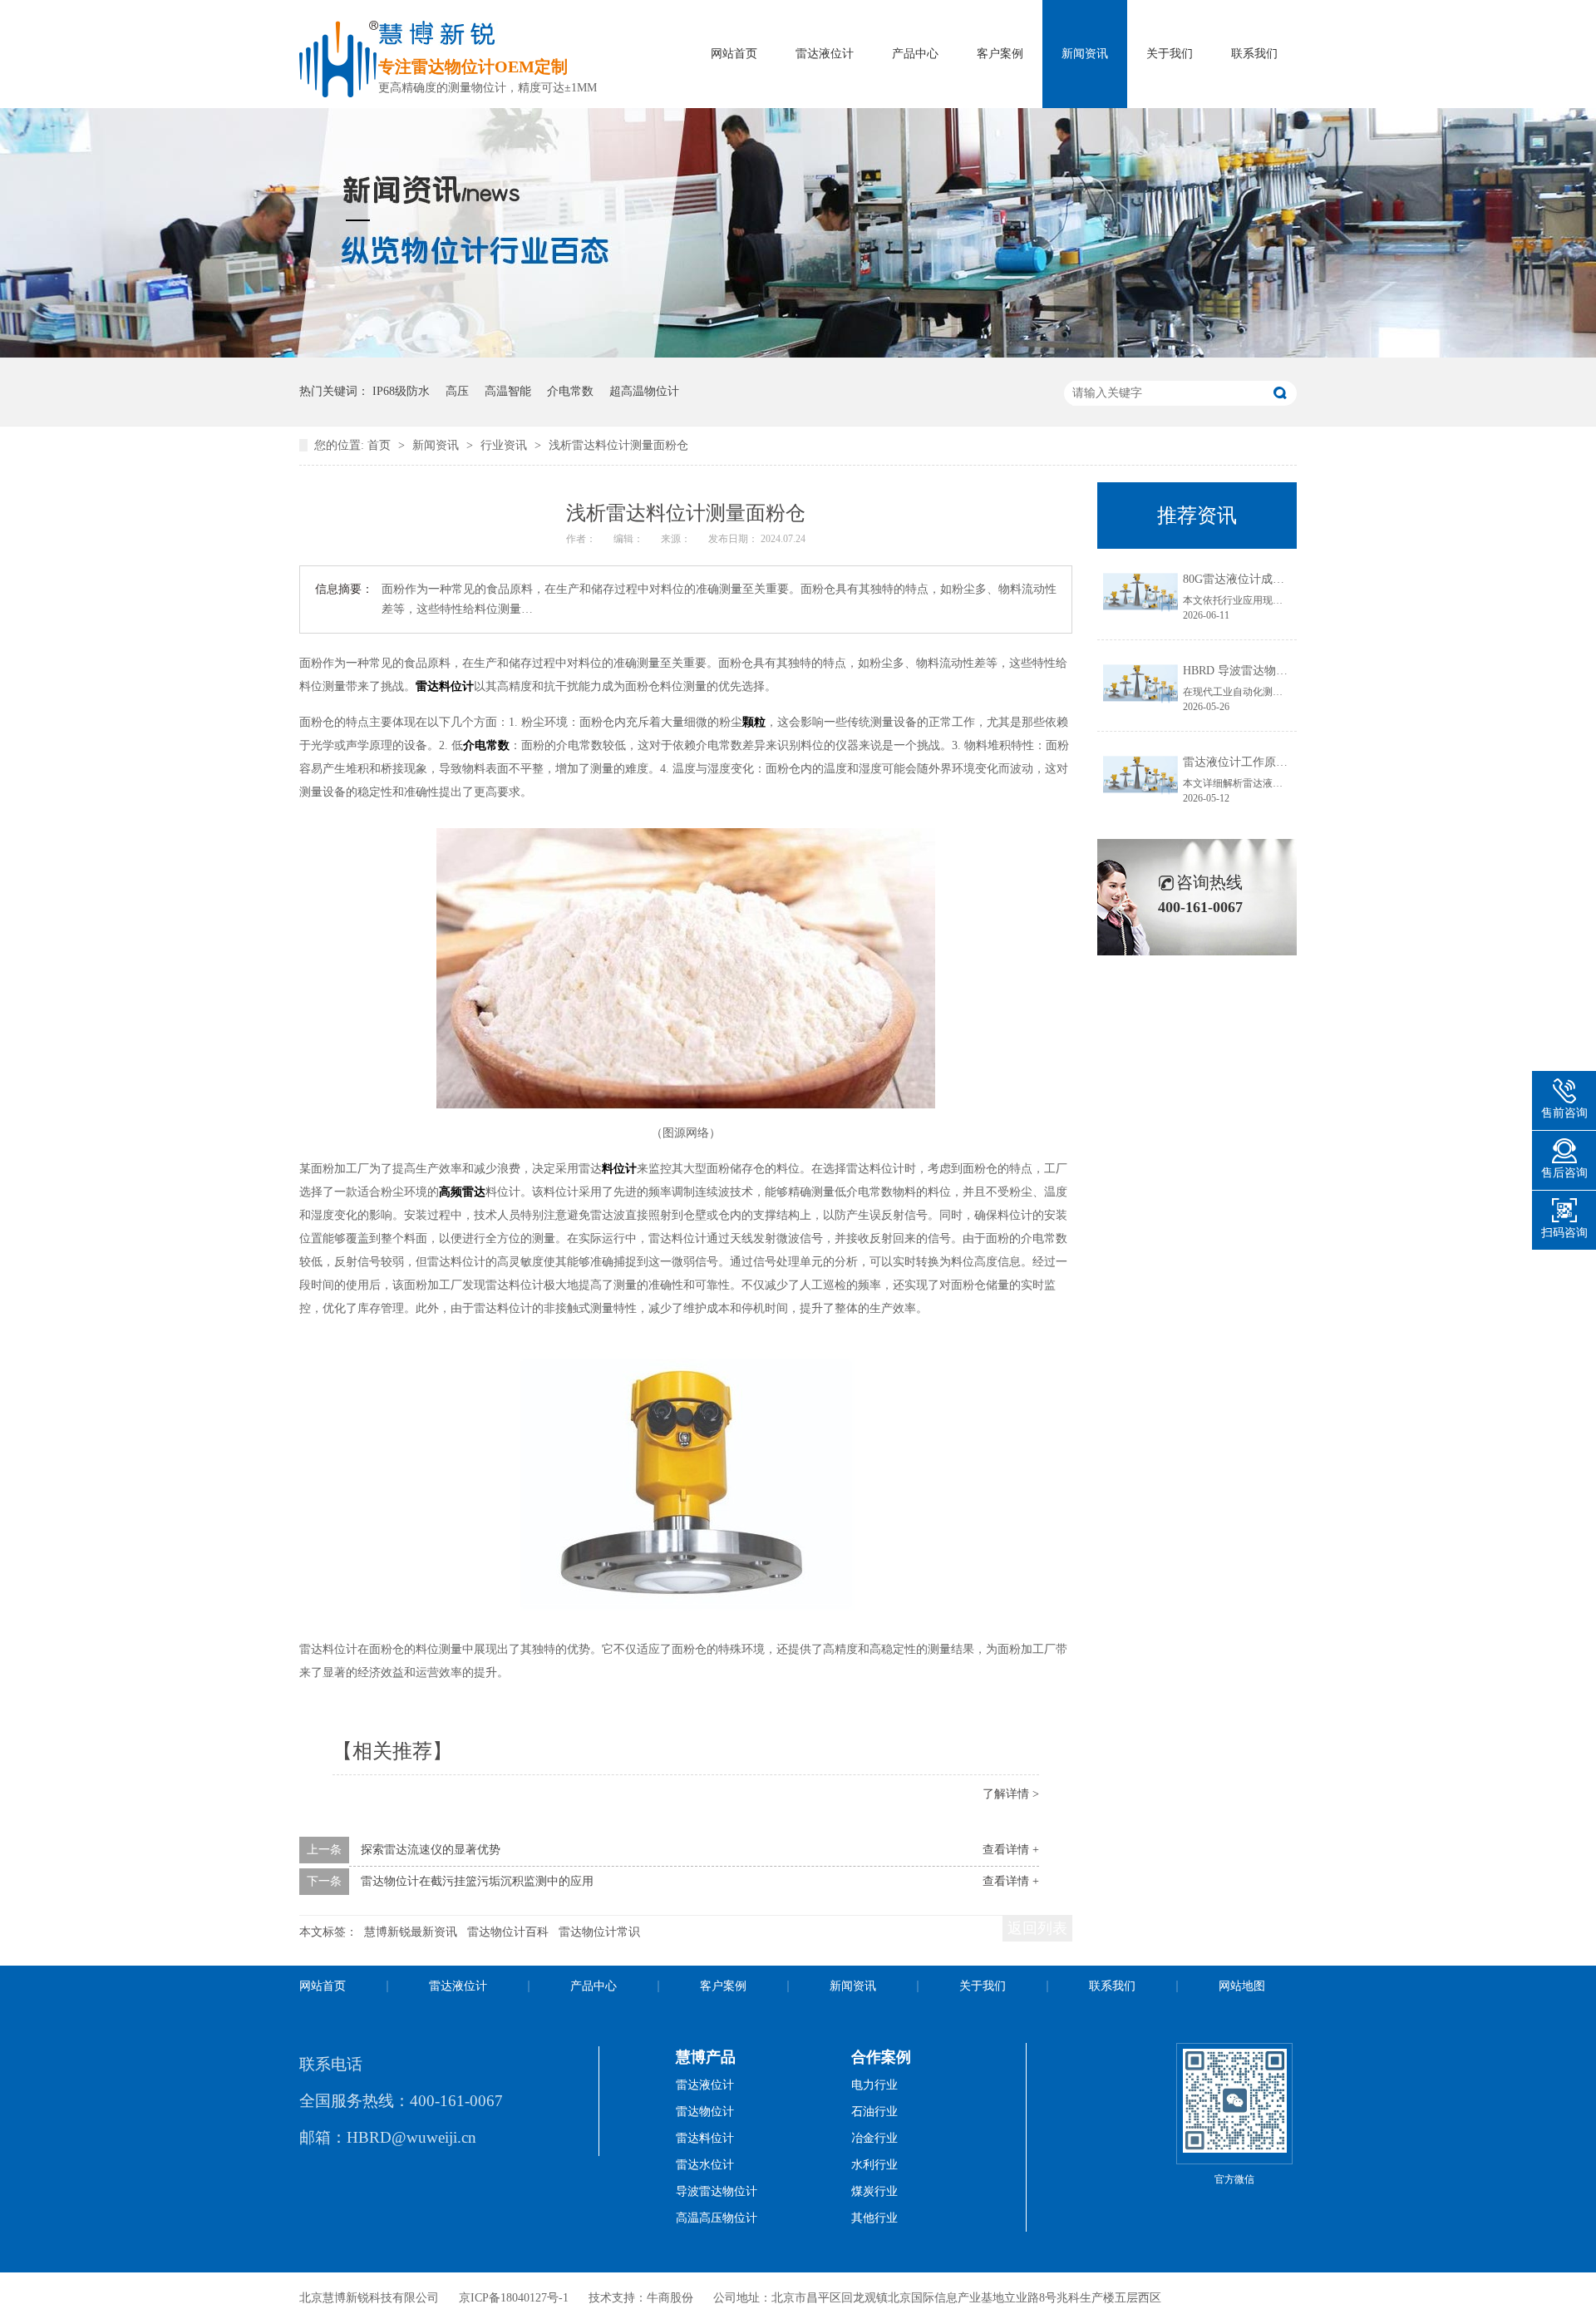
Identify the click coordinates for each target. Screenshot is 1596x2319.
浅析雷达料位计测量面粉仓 (618, 445)
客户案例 (1000, 54)
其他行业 (874, 2218)
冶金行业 (874, 2138)
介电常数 (570, 391)
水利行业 (874, 2165)
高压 (457, 391)
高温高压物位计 (717, 2218)
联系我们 (1254, 54)
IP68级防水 (401, 391)
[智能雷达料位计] (798, 354)
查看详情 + (1011, 1850)
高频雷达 (462, 1192)
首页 (381, 445)
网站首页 (734, 54)
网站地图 (1242, 1986)
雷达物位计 (705, 2112)
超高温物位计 (644, 391)
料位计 (619, 1169)
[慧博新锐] (339, 93)
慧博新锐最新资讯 (411, 1932)
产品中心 (915, 54)
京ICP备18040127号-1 (514, 2298)
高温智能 (508, 391)
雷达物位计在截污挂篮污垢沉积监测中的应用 (477, 1881)
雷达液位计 (825, 54)
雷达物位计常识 (599, 1932)
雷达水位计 (705, 2165)
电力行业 (874, 2085)
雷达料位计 (445, 686)
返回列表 (1037, 1928)
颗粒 (754, 722)
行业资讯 (505, 445)
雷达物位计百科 (508, 1932)
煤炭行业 (874, 2191)
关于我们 (1170, 54)
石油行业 (874, 2112)
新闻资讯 (1085, 54)
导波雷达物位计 (717, 2191)
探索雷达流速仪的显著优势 (431, 1850)
